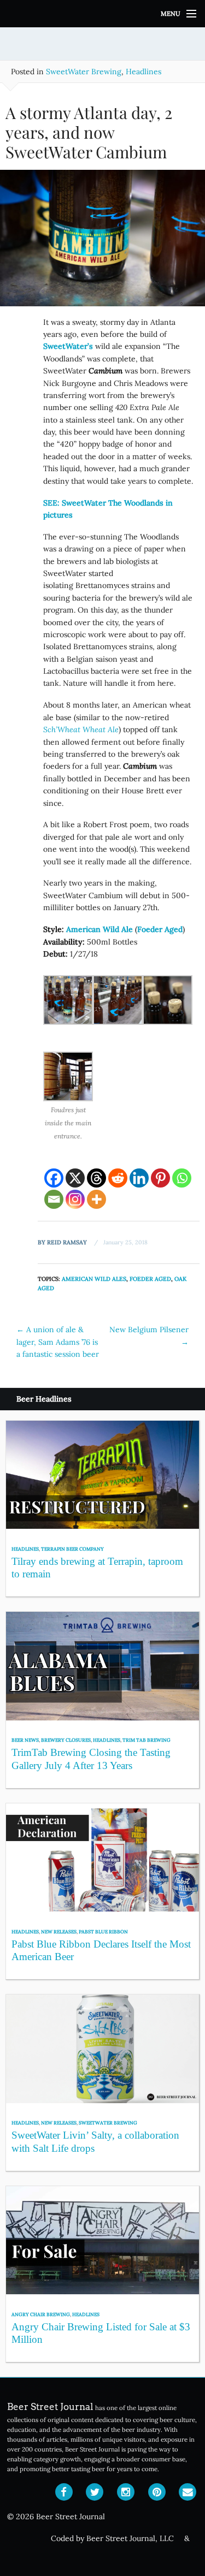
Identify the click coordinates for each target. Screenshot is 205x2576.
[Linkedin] (139, 1178)
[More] (96, 1199)
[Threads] (96, 1178)
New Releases (59, 1931)
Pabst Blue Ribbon (103, 1931)
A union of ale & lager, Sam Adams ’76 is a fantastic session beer (58, 1342)
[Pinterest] (160, 1178)
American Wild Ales (94, 1279)
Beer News (25, 1740)
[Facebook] (54, 1178)
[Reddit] (118, 1178)
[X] (75, 1178)
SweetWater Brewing (84, 72)
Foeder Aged (150, 1279)
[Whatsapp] (182, 1178)
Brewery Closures (66, 1740)
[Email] (54, 1199)
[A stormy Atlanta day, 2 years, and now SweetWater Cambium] (102, 242)
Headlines (143, 72)
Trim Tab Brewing (147, 1740)
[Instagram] (75, 1199)
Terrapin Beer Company (72, 1549)
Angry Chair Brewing (41, 2314)
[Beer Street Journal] (102, 14)
